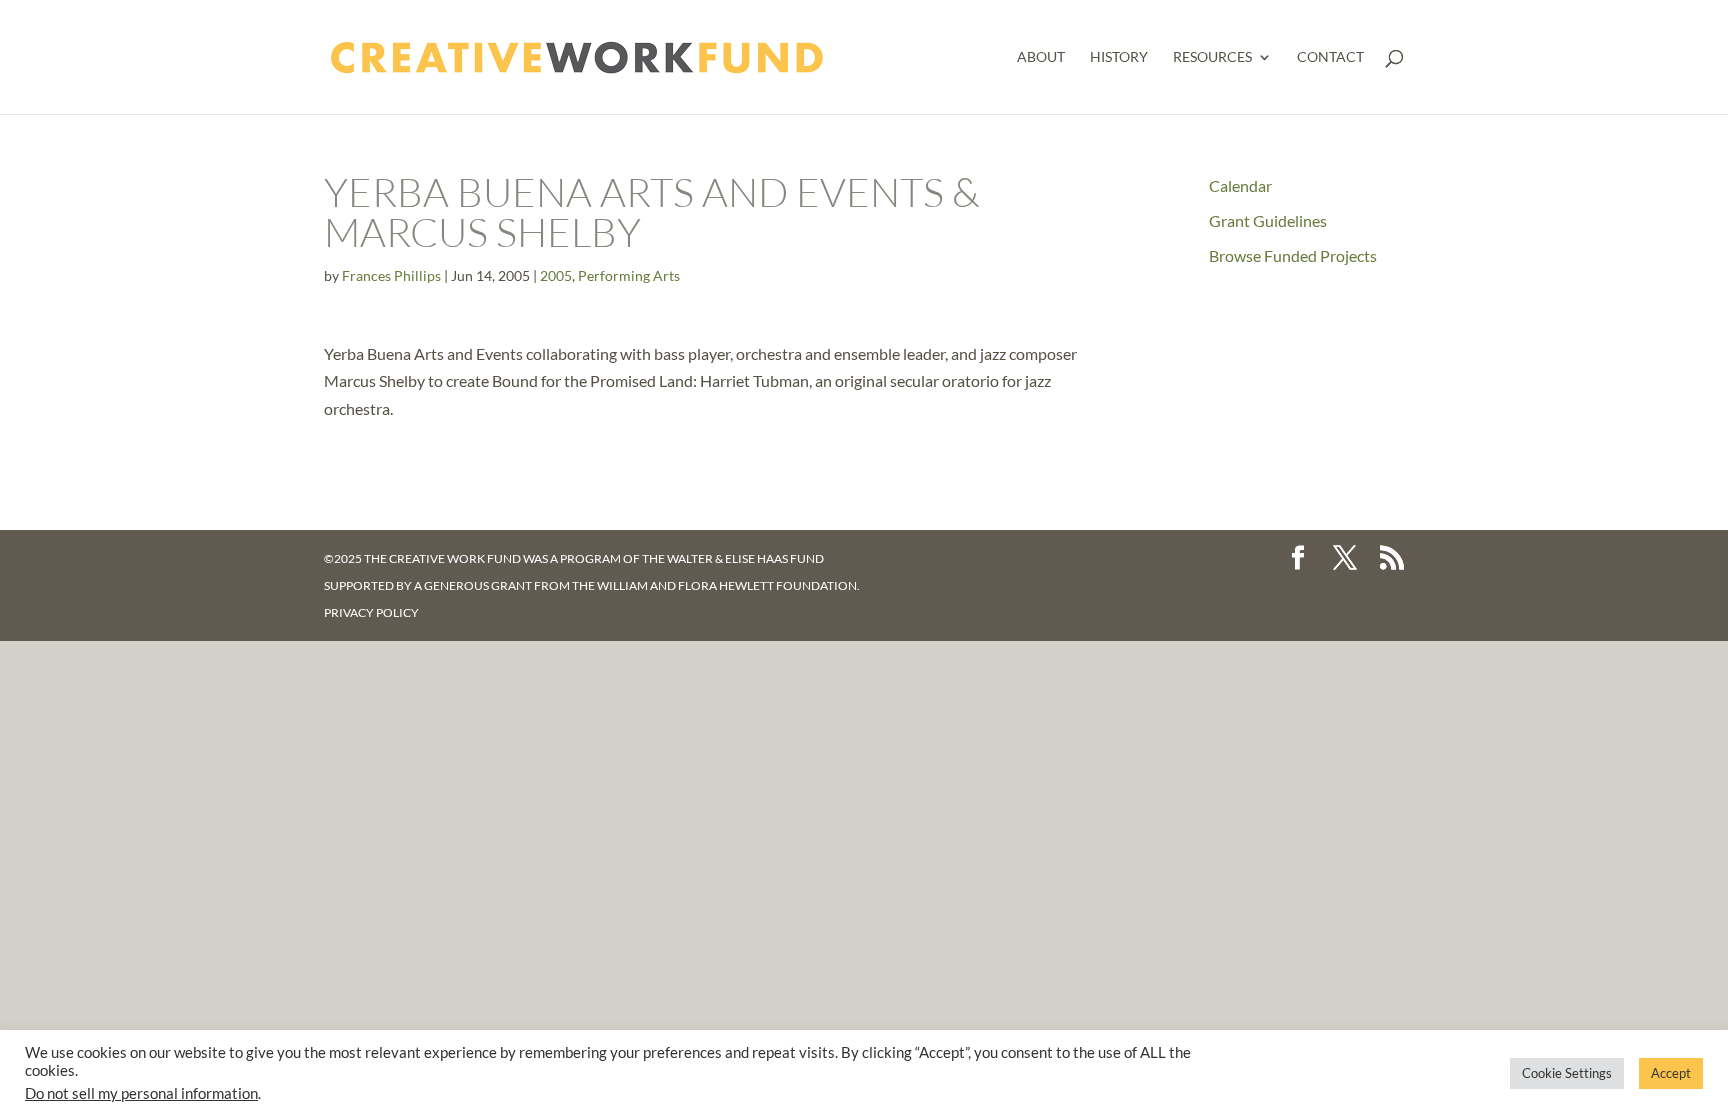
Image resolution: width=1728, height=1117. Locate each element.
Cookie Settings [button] (1567, 1073)
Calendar (1240, 185)
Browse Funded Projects (1293, 255)
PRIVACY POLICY (371, 612)
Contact (1330, 57)
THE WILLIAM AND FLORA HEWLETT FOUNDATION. (716, 585)
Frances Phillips (391, 275)
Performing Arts (629, 275)
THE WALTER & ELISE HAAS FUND (733, 558)
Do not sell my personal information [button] (141, 1093)
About (1041, 57)
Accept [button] (1671, 1073)
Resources (1212, 57)
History (1119, 57)
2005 (556, 275)
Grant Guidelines (1268, 220)
